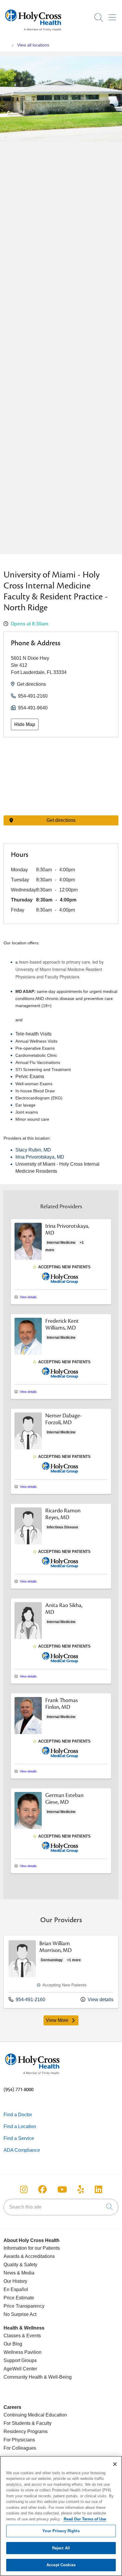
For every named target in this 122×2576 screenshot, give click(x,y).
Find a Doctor (18, 2115)
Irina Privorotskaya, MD (40, 1157)
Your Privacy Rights (61, 2531)
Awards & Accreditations (29, 2256)
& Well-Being (57, 2377)
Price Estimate (19, 2298)
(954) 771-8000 (19, 2090)
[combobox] (61, 2207)
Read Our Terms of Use (85, 2519)
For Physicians (19, 2440)
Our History (15, 2281)
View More (62, 2022)
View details (28, 1297)
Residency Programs (26, 2431)
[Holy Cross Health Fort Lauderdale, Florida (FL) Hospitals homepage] (33, 32)
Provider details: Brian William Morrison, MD (61, 1972)
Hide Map (25, 724)
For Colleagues (20, 2448)
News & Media (19, 2273)
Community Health (23, 2377)
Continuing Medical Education (35, 2415)
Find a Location (20, 2126)
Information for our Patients (32, 2248)
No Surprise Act (20, 2314)
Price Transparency (24, 2306)
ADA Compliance (22, 2150)
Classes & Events (22, 2336)
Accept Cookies (61, 2565)
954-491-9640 (33, 708)
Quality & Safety (20, 2265)
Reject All (61, 2548)
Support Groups (20, 2360)
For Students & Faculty (28, 2423)
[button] (114, 15)
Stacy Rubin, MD (33, 1150)
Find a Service (19, 2138)
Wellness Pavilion (23, 2352)
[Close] (115, 2464)
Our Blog (13, 2344)
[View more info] (28, 1259)
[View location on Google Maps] (61, 776)
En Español (16, 2289)
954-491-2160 (33, 696)
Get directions (31, 684)
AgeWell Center (20, 2369)
